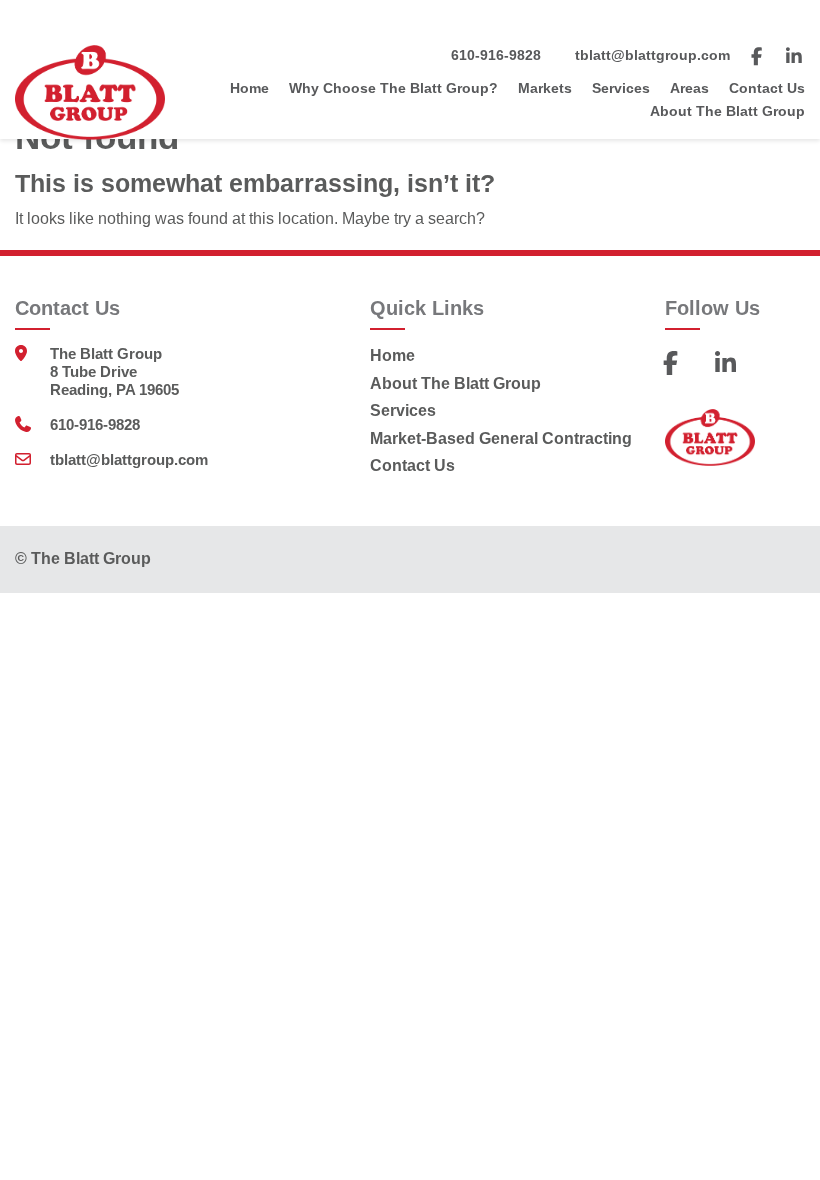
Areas (689, 88)
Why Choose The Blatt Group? (393, 88)
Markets (545, 88)
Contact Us (767, 88)
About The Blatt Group (727, 111)
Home (249, 88)
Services (621, 88)
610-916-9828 (496, 55)
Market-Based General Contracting (501, 438)
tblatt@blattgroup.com (652, 55)
